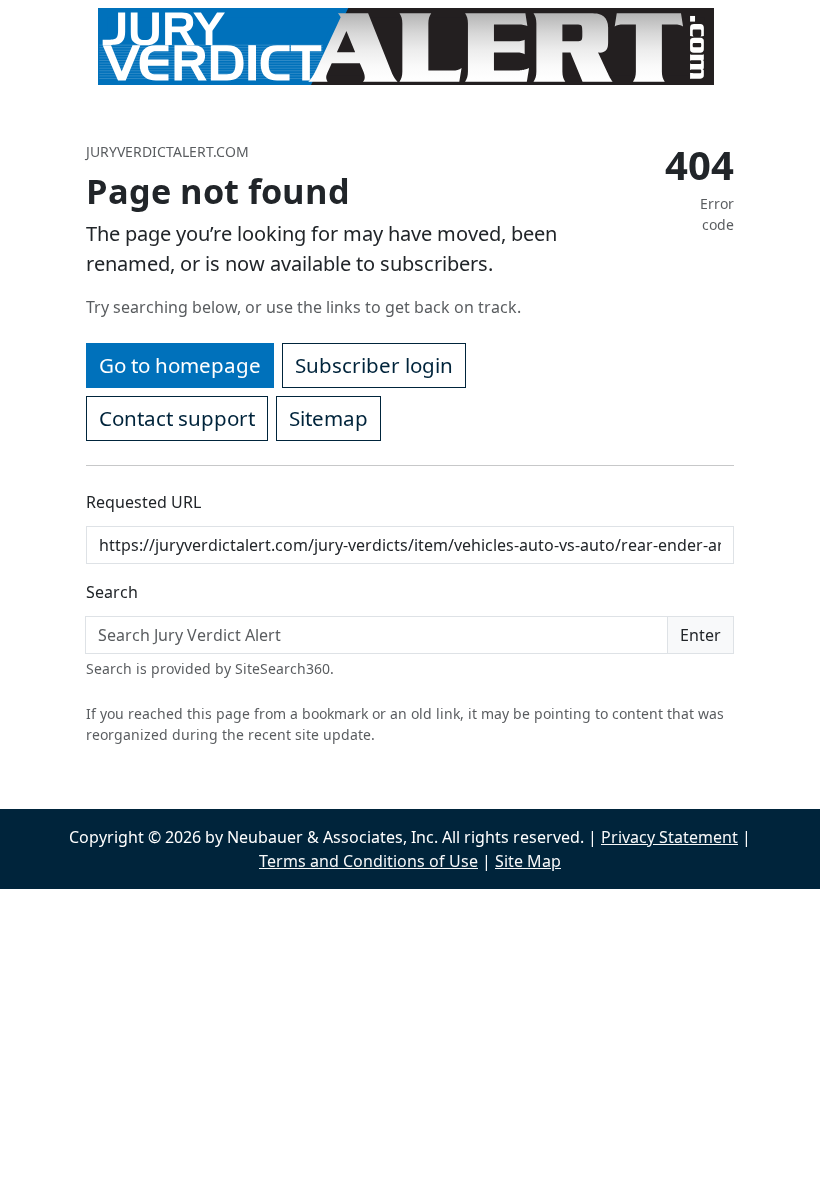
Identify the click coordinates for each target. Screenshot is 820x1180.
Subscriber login (374, 365)
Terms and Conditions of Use (368, 861)
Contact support (177, 418)
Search (112, 592)
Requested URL (143, 502)
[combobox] (376, 635)
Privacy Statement (669, 837)
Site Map (528, 861)
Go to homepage (180, 365)
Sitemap (328, 418)
